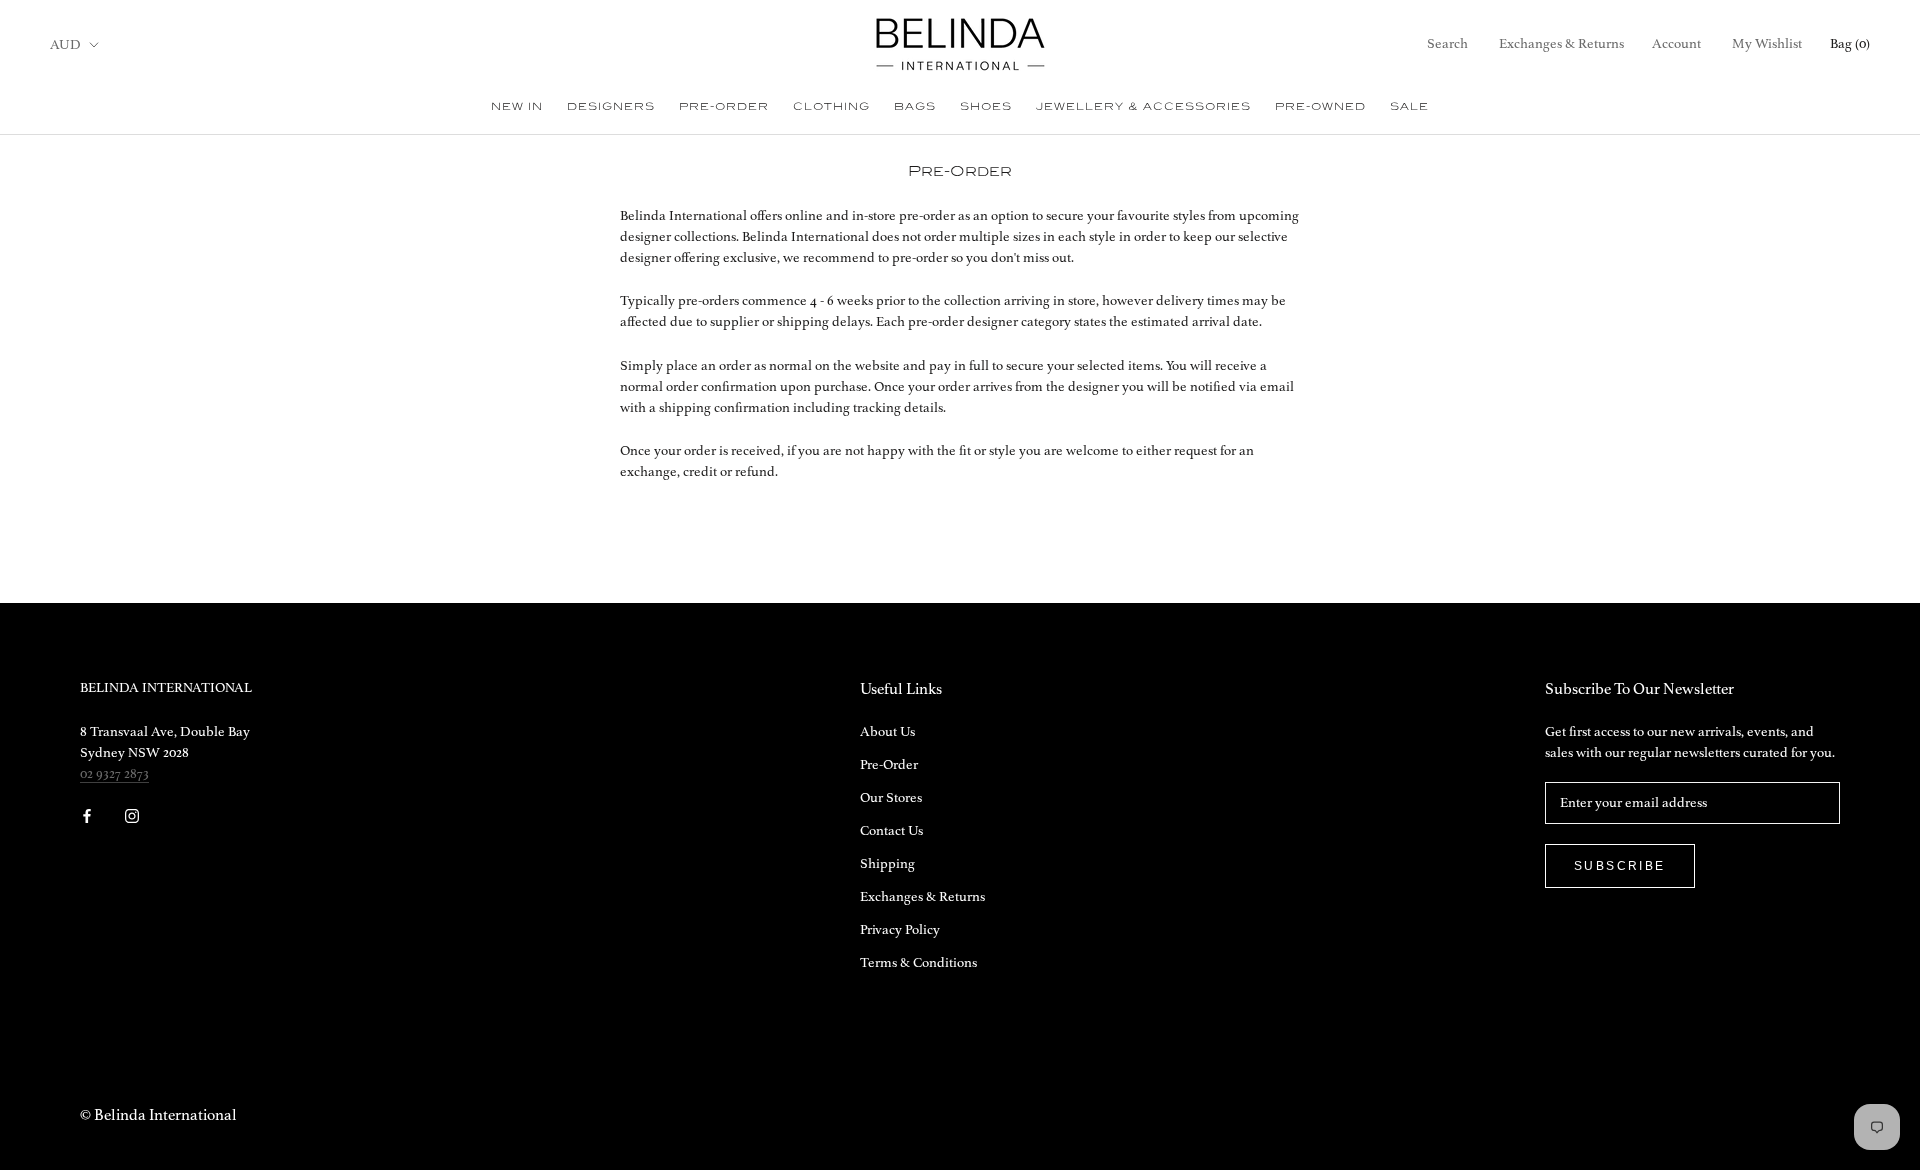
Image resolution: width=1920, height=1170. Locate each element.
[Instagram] (132, 815)
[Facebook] (87, 815)
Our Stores (891, 798)
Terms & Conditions (918, 963)
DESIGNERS (611, 106)
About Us (887, 732)
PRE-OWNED (1320, 106)
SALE (1409, 106)
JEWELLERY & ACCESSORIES (1143, 106)
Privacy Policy (900, 930)
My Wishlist (1767, 44)
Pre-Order (889, 765)
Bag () (1850, 44)
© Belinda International (158, 1116)
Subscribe (1620, 866)
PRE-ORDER (724, 106)
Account (1676, 44)
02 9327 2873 (114, 774)
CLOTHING (831, 106)
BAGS (915, 106)
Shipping (887, 864)
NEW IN (517, 106)
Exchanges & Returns (1561, 44)
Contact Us (891, 831)
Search (1447, 44)
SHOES (986, 106)
